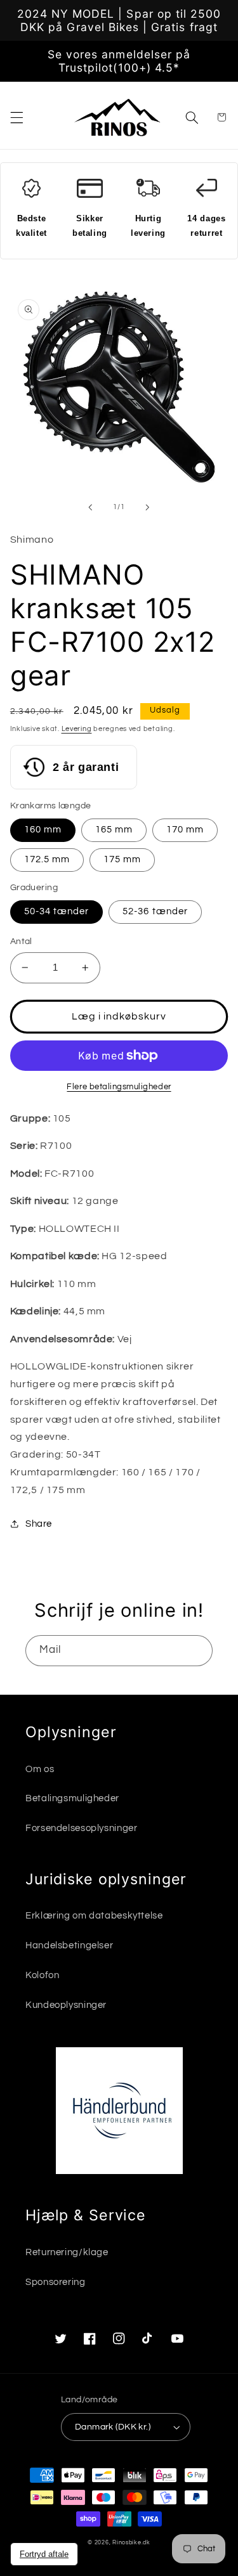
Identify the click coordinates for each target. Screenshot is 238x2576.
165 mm (114, 830)
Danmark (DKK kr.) (113, 2427)
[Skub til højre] (148, 507)
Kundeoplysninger (66, 2005)
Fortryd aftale (44, 2554)
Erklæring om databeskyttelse (94, 1916)
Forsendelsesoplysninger (82, 1828)
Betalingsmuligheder (72, 1798)
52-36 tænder (155, 911)
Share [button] (39, 1524)
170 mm (185, 830)
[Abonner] (197, 1651)
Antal (21, 942)
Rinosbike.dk (131, 2543)
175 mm (122, 859)
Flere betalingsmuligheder (119, 1087)
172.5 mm (47, 859)
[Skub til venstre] (90, 507)
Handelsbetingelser (69, 1945)
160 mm (43, 830)
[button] (17, 117)
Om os (40, 1769)
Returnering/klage (67, 2252)
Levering (77, 729)
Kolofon (42, 1975)
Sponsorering (56, 2282)
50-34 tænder (57, 911)
